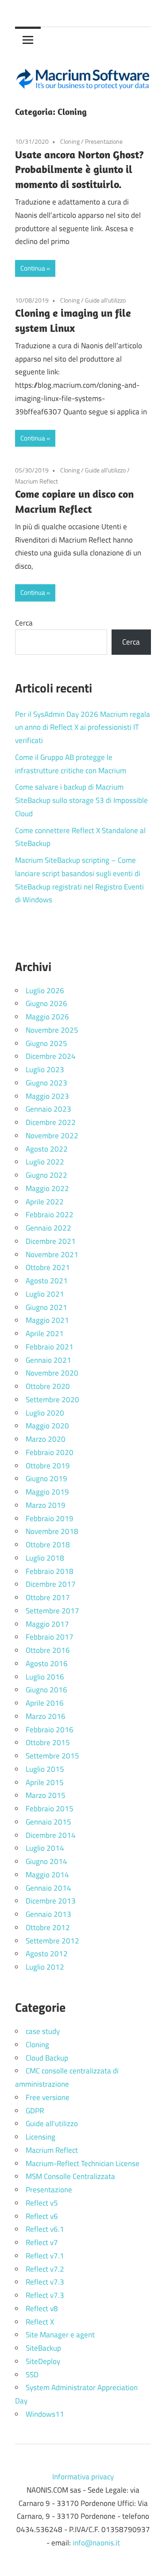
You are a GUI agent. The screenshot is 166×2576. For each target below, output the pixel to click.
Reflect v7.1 (45, 2256)
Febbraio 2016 (50, 1730)
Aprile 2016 (45, 1703)
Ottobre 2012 (48, 1927)
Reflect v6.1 (45, 2229)
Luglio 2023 (45, 1070)
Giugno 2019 (46, 1479)
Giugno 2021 (46, 1307)
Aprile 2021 (45, 1333)
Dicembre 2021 (51, 1241)
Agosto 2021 (47, 1281)
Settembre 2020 (52, 1400)
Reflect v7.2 (45, 2269)
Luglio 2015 (45, 1769)
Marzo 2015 (46, 1795)
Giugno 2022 (46, 1175)
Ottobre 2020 (48, 1386)
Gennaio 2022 (48, 1228)
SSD (32, 2375)
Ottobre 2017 (48, 1597)
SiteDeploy (43, 2361)
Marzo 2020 (46, 1439)
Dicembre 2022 (51, 1122)
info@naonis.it (96, 2543)
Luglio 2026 (45, 991)
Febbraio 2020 (50, 1452)
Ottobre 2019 (48, 1466)
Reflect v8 (42, 2309)
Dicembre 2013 (51, 1901)
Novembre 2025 (52, 1030)
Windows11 (45, 2414)
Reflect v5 (42, 2203)
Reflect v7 (42, 2242)
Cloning (70, 141)
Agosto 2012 (47, 1954)
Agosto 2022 (47, 1149)
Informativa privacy (83, 2477)
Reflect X (40, 2322)
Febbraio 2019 (50, 1518)
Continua (33, 268)
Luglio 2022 (45, 1162)
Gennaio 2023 (48, 1109)
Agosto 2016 (47, 1664)
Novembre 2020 (52, 1373)
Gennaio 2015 (48, 1822)
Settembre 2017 (52, 1611)
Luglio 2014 (45, 1848)
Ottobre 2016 (48, 1650)
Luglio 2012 (45, 1967)
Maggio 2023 (47, 1096)
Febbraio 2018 (50, 1571)
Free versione (48, 2097)
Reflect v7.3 (45, 2282)
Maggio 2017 (47, 1624)
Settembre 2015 (52, 1756)
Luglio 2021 (45, 1294)
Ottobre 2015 (48, 1742)
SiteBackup (43, 2348)
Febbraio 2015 (50, 1809)
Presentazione (104, 141)
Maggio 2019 (47, 1492)
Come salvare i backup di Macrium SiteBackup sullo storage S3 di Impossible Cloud (81, 800)
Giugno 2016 (46, 1690)
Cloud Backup (47, 2058)
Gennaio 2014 (48, 1888)
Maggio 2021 (47, 1320)
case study (43, 2031)
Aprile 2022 (45, 1202)
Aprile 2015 (45, 1782)
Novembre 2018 (52, 1531)
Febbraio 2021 (50, 1347)
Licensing (41, 2137)
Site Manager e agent (60, 2335)
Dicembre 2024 (51, 1056)
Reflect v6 (42, 2216)
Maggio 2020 (47, 1426)
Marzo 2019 (46, 1505)
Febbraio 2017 (50, 1637)
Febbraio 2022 (50, 1215)
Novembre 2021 (52, 1255)
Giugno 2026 (46, 1003)
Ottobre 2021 (48, 1267)
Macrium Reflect (37, 481)
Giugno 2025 (46, 1043)
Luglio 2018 (45, 1558)
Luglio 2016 (45, 1677)
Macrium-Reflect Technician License (83, 2163)
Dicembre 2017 (51, 1584)
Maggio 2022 (47, 1188)
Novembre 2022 (52, 1136)
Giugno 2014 (46, 1861)
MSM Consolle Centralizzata (70, 2176)
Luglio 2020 (45, 1413)
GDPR (35, 2111)
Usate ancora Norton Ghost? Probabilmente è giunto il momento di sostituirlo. (79, 169)
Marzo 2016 (46, 1716)
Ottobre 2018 (48, 1545)
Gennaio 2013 (48, 1914)
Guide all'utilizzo (105, 300)
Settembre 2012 (52, 1941)
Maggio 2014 (47, 1875)
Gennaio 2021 (48, 1360)
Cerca (24, 623)
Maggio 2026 (47, 1017)
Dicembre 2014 (51, 1835)
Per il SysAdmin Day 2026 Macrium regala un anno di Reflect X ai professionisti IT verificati (83, 728)
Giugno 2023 (46, 1083)
